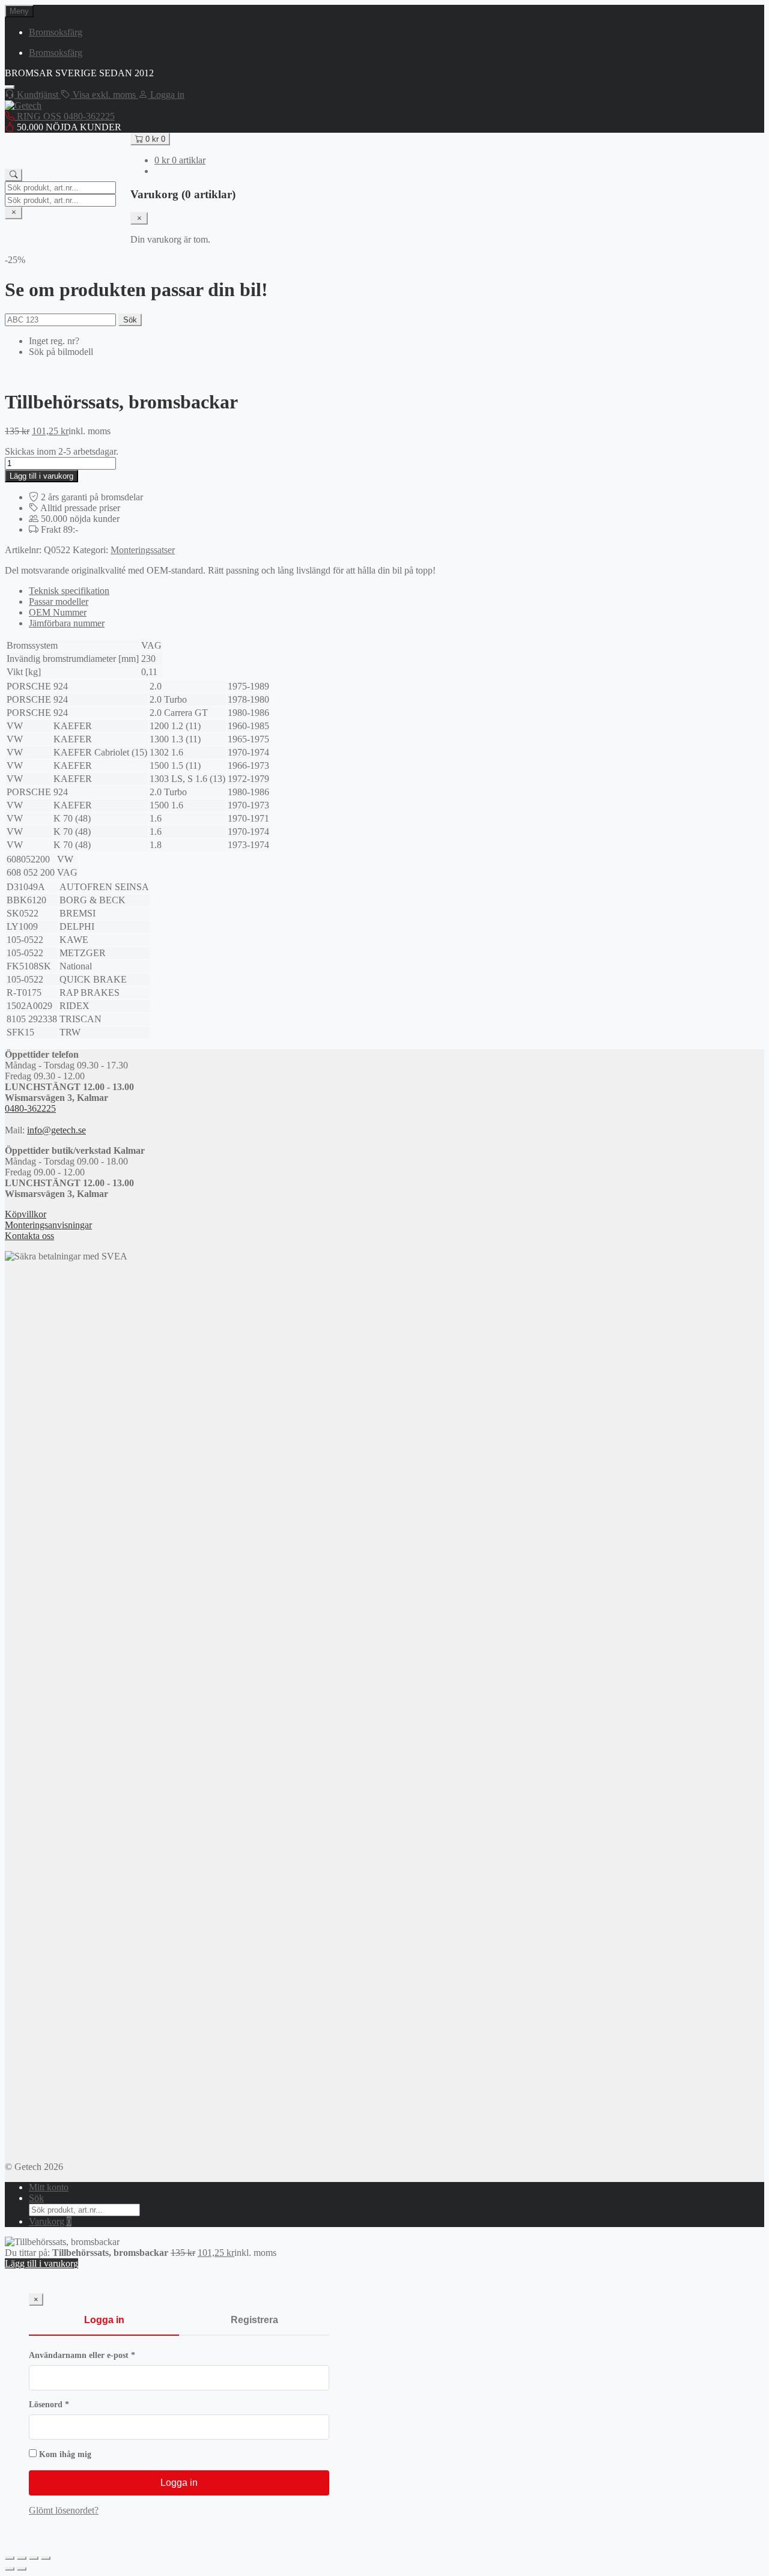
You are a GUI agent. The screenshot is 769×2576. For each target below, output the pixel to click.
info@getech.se (56, 1130)
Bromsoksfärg (56, 32)
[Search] (14, 175)
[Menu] (10, 87)
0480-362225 (30, 1108)
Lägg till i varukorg (41, 476)
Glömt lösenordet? (64, 2510)
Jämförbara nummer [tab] (67, 623)
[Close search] (14, 213)
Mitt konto (49, 2187)
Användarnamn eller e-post (106, 2355)
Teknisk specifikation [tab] (69, 591)
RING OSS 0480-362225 (65, 116)
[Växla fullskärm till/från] (22, 2558)
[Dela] (34, 2558)
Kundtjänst (38, 95)
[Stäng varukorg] (139, 218)
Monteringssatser (143, 550)
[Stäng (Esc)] (46, 2558)
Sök (130, 320)
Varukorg (50, 2221)
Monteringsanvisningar (48, 1225)
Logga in (104, 2320)
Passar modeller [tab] (59, 602)
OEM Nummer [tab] (58, 612)
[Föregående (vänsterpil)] (10, 2569)
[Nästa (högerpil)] (22, 2569)
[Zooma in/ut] (10, 2558)
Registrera (254, 2320)
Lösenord (73, 2405)
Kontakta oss (29, 1236)
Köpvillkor (26, 1214)
